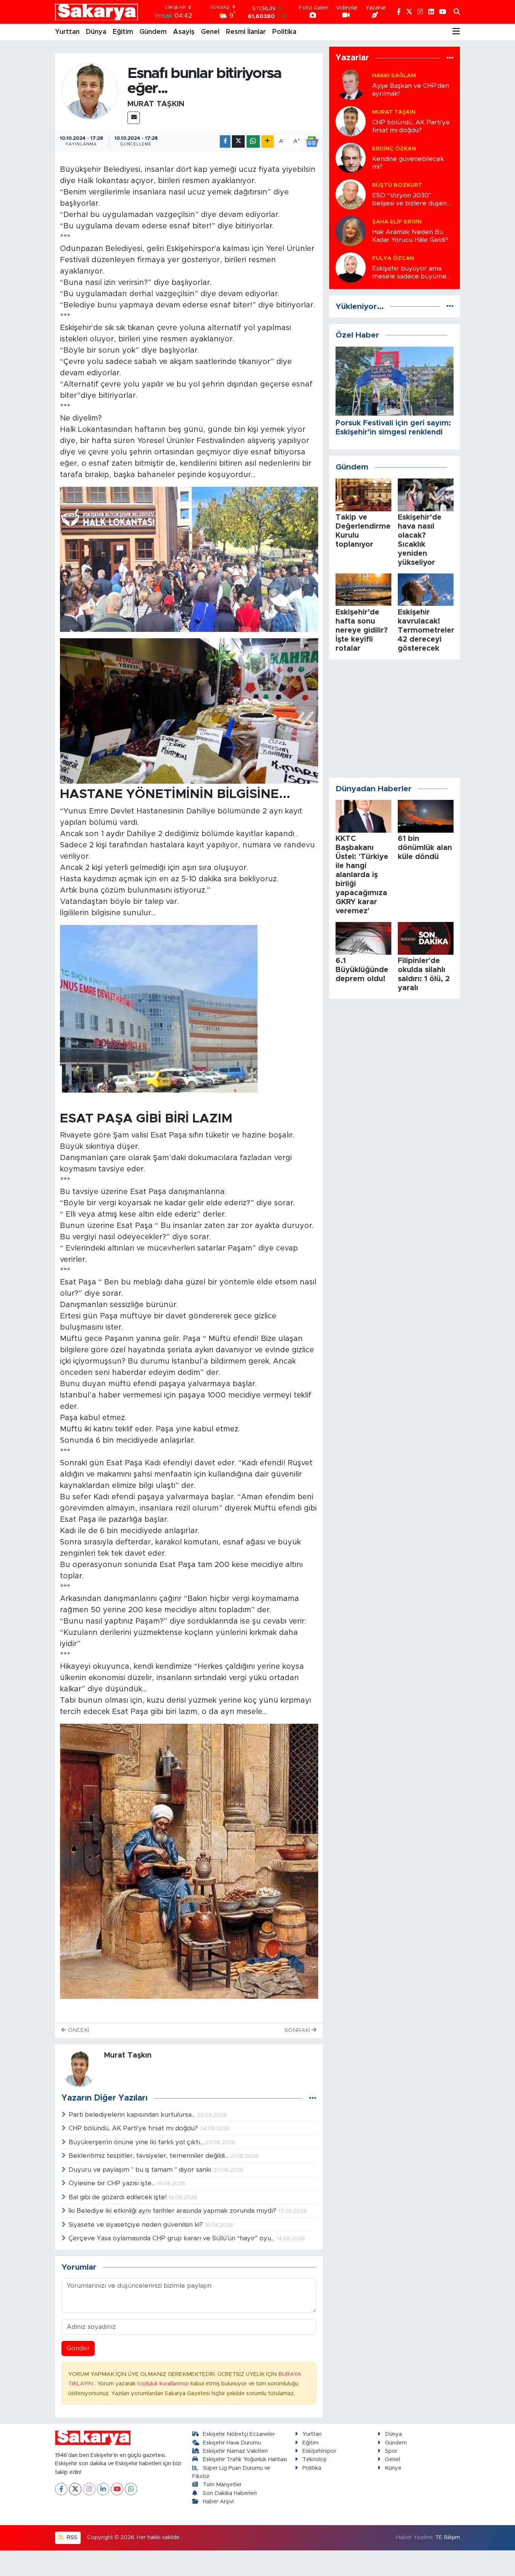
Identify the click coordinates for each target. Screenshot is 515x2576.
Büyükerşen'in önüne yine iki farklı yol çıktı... (137, 2142)
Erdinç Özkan (394, 149)
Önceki (78, 2030)
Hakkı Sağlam (394, 76)
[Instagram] (89, 2489)
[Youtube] (117, 2489)
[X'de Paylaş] (238, 141)
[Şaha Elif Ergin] (351, 230)
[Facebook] (61, 2489)
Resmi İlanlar (246, 32)
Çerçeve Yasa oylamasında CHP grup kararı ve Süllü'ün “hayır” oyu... (172, 2238)
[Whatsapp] (131, 2489)
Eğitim (123, 32)
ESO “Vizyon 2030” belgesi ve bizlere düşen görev (409, 200)
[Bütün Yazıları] (313, 2098)
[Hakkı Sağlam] (351, 84)
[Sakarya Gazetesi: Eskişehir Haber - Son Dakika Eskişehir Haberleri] (97, 12)
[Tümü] (450, 58)
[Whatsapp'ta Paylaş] (253, 141)
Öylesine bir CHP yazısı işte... (113, 2183)
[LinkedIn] (103, 2489)
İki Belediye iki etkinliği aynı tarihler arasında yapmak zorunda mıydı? (173, 2211)
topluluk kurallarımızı (164, 2384)
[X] (75, 2489)
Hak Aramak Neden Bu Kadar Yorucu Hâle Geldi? (410, 236)
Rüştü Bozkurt (397, 185)
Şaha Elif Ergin (397, 222)
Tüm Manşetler (222, 2485)
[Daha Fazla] (267, 141)
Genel (210, 32)
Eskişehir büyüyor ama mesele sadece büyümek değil (411, 273)
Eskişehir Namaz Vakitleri (235, 2451)
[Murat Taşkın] (90, 91)
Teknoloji (314, 2459)
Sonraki (298, 2030)
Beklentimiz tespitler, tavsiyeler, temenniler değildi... (149, 2156)
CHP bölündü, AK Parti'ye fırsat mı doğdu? (134, 2128)
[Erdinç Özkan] (351, 157)
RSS (71, 2537)
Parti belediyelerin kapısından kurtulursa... (133, 2115)
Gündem (153, 32)
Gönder (78, 2348)
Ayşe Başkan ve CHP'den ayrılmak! (411, 90)
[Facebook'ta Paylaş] (225, 141)
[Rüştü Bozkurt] (351, 194)
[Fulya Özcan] (351, 267)
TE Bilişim (448, 2537)
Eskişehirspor (319, 2451)
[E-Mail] (134, 118)
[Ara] (457, 12)
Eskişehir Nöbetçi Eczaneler (239, 2434)
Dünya (96, 32)
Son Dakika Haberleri (230, 2493)
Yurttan (67, 32)
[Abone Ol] (312, 142)
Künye (393, 2468)
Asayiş (184, 32)
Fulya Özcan (393, 258)
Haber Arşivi (218, 2502)
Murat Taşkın (156, 104)
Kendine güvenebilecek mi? (408, 163)
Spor (391, 2451)
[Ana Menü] (456, 32)
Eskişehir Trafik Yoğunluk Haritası (245, 2459)
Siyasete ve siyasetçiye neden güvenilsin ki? (137, 2225)
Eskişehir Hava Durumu (232, 2443)
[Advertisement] (395, 719)
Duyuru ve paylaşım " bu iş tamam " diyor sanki (141, 2170)
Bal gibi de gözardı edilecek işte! (119, 2197)
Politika (284, 32)
